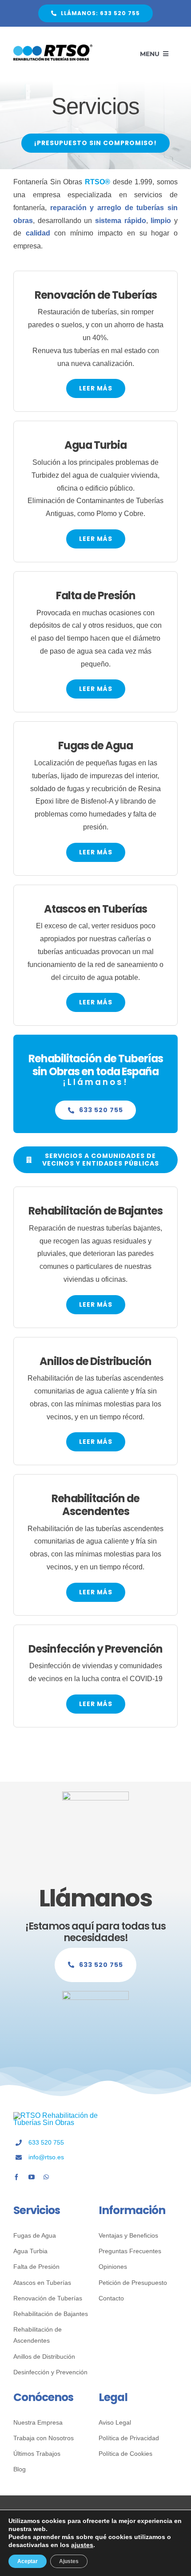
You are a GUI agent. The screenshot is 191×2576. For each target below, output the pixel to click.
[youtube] (32, 2177)
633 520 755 (46, 2142)
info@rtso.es (46, 2157)
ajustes (82, 2545)
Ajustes (69, 2561)
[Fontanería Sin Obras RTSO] (53, 48)
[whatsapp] (46, 2177)
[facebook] (16, 2177)
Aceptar (28, 2561)
